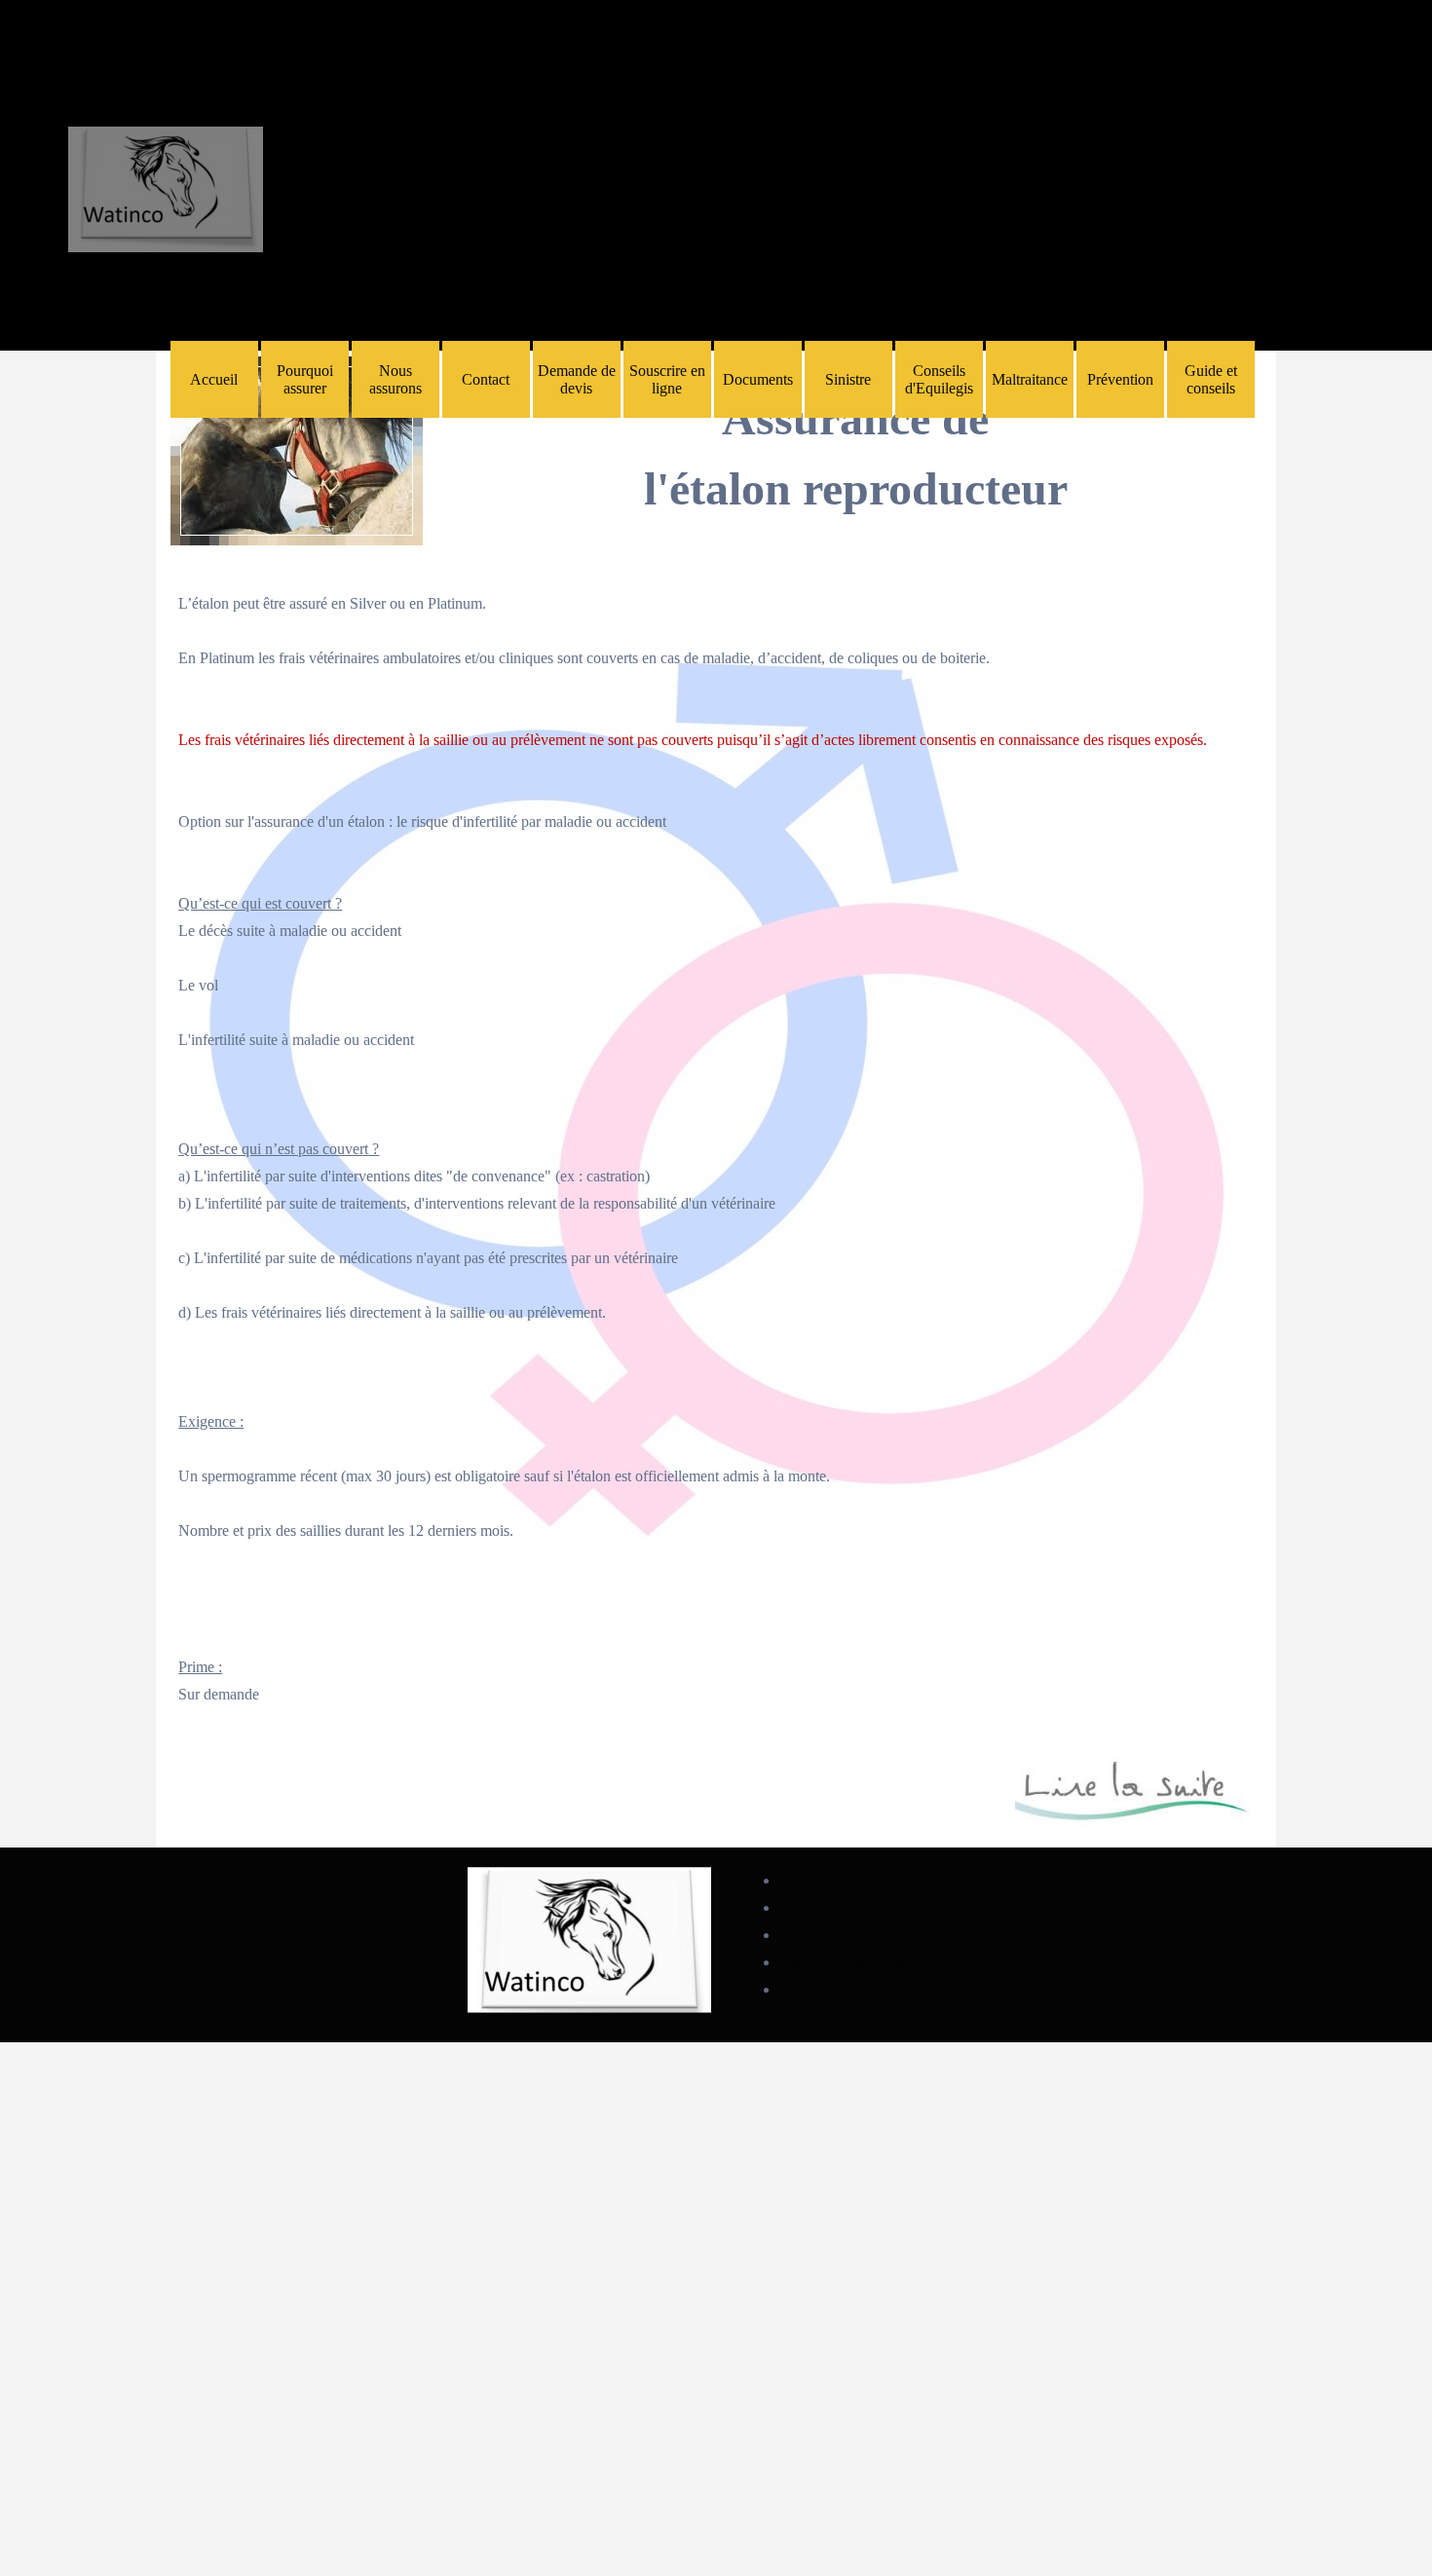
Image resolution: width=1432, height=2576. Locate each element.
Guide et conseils (1211, 379)
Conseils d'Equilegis (939, 379)
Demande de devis (577, 379)
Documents (758, 379)
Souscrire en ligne (667, 379)
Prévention (1120, 379)
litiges (798, 1908)
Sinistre (848, 379)
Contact (486, 379)
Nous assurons (396, 379)
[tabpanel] (856, 440)
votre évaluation (831, 1990)
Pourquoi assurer (305, 379)
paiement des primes (845, 1935)
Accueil (214, 379)
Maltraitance (1030, 379)
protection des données (851, 1881)
